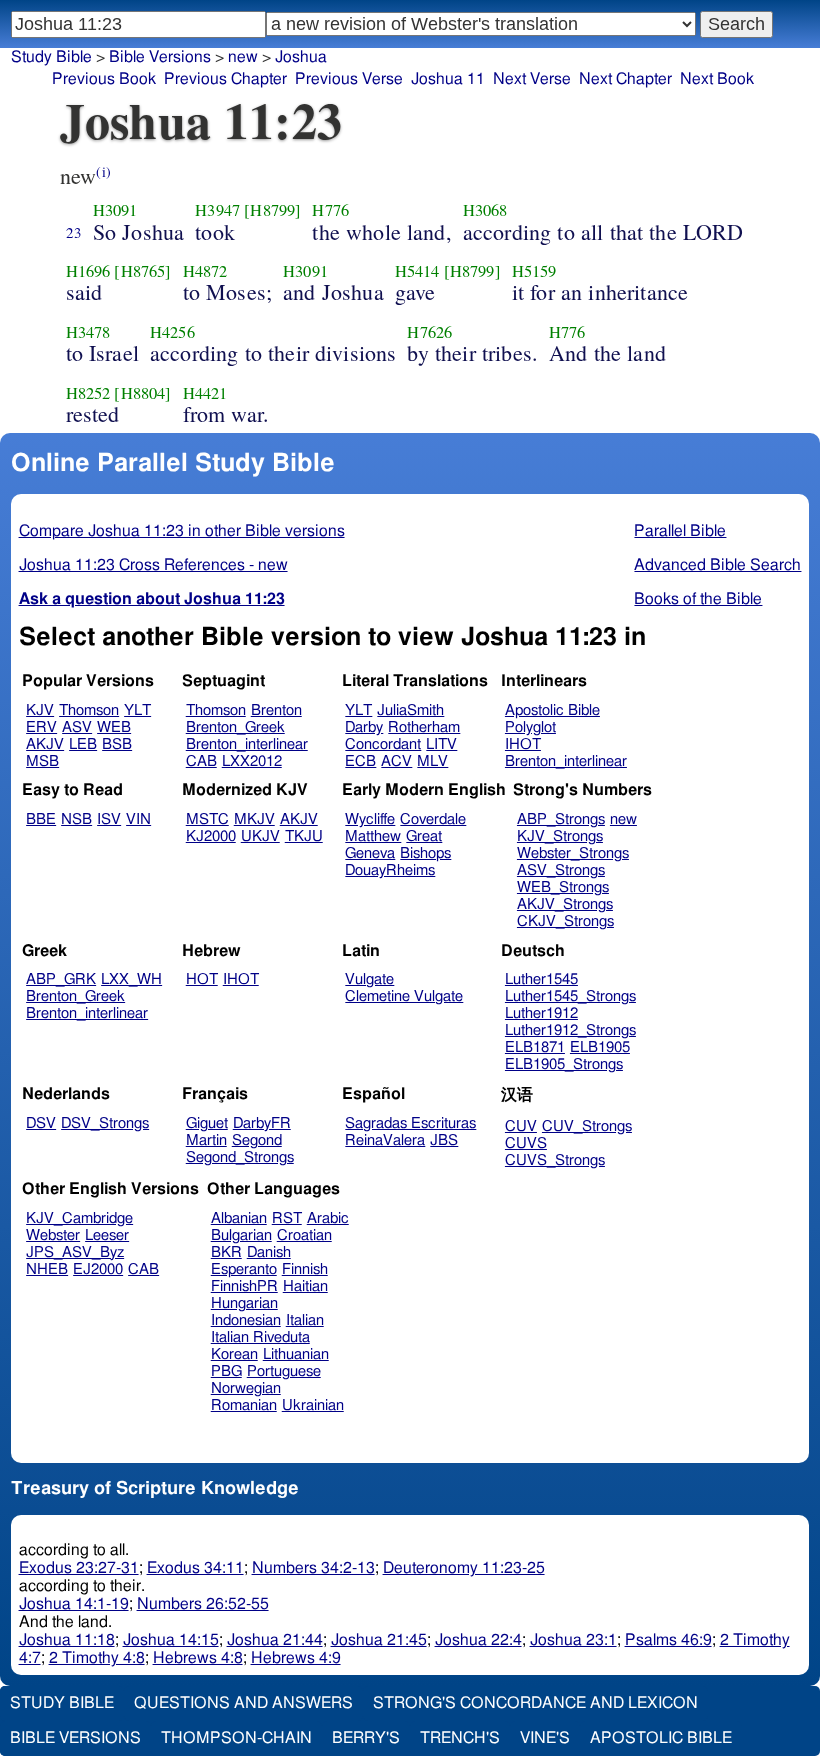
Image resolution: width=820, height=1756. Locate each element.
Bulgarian (241, 1235)
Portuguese (284, 1371)
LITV (441, 744)
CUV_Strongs (587, 1126)
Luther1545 (541, 979)
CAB (201, 761)
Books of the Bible (698, 599)
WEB (114, 727)
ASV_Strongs (561, 870)
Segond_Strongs (240, 1157)
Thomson (89, 710)
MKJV (254, 819)
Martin (206, 1140)
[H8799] (272, 210)
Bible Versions (160, 57)
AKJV (45, 744)
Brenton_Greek (235, 727)
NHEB (47, 1269)
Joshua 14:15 (171, 1640)
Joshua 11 (448, 79)
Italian (305, 1320)
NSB (76, 819)
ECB (360, 761)
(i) (103, 171)
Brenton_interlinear (247, 744)
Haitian (305, 1286)
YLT (137, 710)
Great (424, 836)
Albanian (239, 1218)
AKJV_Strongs (565, 904)
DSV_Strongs (105, 1123)
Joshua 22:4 (478, 1640)
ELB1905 (600, 1047)
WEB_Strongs (563, 887)
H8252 (88, 393)
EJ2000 (98, 1269)
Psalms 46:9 (668, 1640)
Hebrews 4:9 (296, 1658)
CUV (521, 1126)
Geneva (370, 853)
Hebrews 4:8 (198, 1658)
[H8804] (142, 393)
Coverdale (433, 819)
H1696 (88, 271)
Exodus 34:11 (195, 1568)
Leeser (107, 1235)
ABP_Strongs (561, 819)
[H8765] (142, 271)
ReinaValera (385, 1140)
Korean (234, 1354)
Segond (257, 1140)
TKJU (304, 836)
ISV (109, 819)
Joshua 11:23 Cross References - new (153, 565)
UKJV (260, 836)
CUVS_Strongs (555, 1160)
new (623, 819)
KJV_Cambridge (79, 1218)
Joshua (301, 57)
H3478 (88, 332)
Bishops (425, 853)
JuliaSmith (410, 710)
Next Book (717, 79)
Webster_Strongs (573, 853)
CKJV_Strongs (565, 921)
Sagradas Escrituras (410, 1123)
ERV (41, 727)
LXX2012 (252, 761)
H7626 (429, 332)
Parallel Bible (680, 531)
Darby (364, 727)
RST (287, 1218)
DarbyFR (262, 1123)
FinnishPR (244, 1286)
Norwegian (246, 1388)
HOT (202, 979)
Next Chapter (625, 79)
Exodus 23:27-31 (79, 1568)
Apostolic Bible (661, 1738)
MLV (432, 761)
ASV (77, 727)
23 (74, 232)
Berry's (366, 1738)
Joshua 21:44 (275, 1640)
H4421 (205, 393)
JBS (444, 1140)
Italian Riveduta (260, 1337)
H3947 (217, 210)
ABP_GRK (61, 979)
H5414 (417, 271)
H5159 (534, 271)
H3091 (115, 210)
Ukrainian (313, 1405)
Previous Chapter (225, 79)
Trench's (460, 1738)
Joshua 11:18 (67, 1640)
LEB (83, 744)
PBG (226, 1371)
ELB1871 (535, 1047)
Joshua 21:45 (379, 1640)
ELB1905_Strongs (564, 1064)
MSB (42, 761)
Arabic (328, 1218)
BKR (226, 1252)
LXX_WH (131, 979)
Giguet (207, 1123)
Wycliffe (370, 819)
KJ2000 (211, 836)
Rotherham (424, 727)
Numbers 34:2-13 (313, 1568)
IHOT (523, 744)
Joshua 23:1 (573, 1640)
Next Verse (532, 79)
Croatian (304, 1235)
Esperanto (244, 1269)
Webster (53, 1235)
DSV (41, 1123)
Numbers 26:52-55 (203, 1604)
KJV (40, 710)
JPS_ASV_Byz (75, 1252)
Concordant (383, 744)
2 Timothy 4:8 (97, 1658)
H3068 (485, 210)
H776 (330, 210)
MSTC (207, 819)
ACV (396, 761)
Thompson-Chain (236, 1738)
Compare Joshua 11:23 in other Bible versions (182, 531)
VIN (138, 819)
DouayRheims (390, 870)
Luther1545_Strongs (570, 996)
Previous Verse (349, 79)
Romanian (244, 1405)
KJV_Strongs (560, 836)
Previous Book (104, 79)
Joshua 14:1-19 (74, 1604)
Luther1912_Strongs (570, 1030)
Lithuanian (296, 1354)
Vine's (545, 1738)
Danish (269, 1252)
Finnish (305, 1269)
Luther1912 (541, 1013)
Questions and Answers (243, 1703)
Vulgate (369, 979)
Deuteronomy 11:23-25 (464, 1568)
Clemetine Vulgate (404, 996)
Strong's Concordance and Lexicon (535, 1703)
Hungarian (244, 1303)
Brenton (276, 710)
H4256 (172, 332)
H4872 (205, 271)
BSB (117, 744)
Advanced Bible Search (717, 565)
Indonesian (246, 1320)
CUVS (526, 1143)
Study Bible (51, 57)
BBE (41, 819)
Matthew (373, 836)
